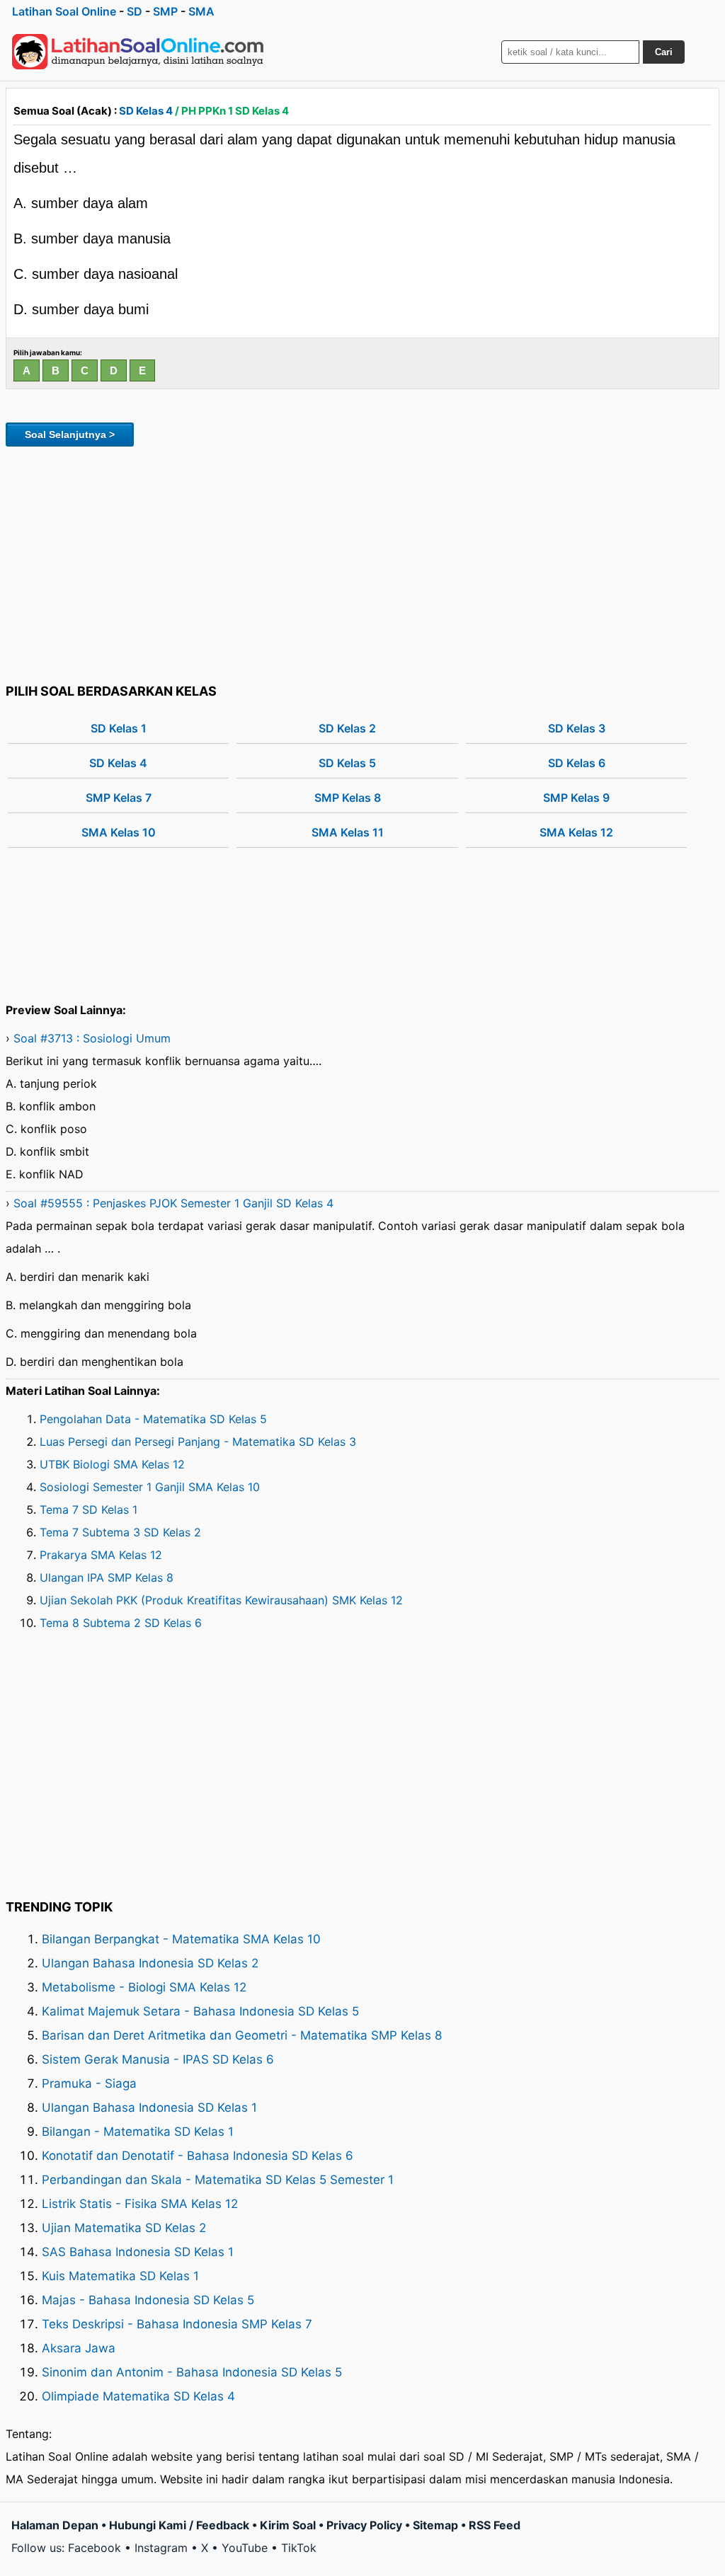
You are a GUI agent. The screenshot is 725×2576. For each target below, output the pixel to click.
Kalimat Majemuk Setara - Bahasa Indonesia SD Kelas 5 (200, 2011)
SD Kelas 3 (577, 728)
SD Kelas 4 (146, 111)
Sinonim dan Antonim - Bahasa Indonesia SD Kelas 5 (192, 2372)
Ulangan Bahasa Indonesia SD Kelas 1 (149, 2108)
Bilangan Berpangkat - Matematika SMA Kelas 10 (181, 1939)
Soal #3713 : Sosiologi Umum (92, 1038)
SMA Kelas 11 (348, 832)
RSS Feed (495, 2525)
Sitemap (435, 2525)
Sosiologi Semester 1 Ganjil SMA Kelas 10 (150, 1487)
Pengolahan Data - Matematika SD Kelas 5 (153, 1419)
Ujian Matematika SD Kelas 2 (124, 2228)
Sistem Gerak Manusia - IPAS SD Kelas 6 (158, 2059)
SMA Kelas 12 (576, 832)
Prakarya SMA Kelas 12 (101, 1555)
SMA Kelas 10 (119, 832)
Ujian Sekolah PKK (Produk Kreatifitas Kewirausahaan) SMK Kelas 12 (221, 1600)
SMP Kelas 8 (348, 798)
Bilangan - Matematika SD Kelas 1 (138, 2132)
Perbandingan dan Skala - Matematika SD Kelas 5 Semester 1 (218, 2180)
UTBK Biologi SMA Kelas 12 (112, 1464)
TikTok (299, 2548)
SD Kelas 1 (119, 728)
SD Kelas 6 (577, 763)
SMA (201, 11)
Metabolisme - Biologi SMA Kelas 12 (144, 1987)
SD (135, 11)
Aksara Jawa (79, 2348)
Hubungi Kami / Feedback (179, 2525)
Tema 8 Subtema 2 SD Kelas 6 (121, 1623)
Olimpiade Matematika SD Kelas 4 (138, 2396)
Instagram (161, 2548)
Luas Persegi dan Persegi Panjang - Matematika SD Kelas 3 (198, 1442)
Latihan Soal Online (64, 11)
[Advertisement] (362, 563)
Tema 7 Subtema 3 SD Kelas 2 (120, 1532)
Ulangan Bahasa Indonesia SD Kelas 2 (150, 1963)
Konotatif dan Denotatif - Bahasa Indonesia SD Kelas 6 (198, 2156)
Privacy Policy (364, 2525)
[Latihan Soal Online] (138, 52)
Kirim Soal (288, 2525)
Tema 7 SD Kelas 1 (89, 1510)
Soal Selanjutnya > (70, 435)
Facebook (95, 2548)
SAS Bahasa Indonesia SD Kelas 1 (138, 2252)
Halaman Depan (55, 2525)
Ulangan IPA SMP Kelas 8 (107, 1577)
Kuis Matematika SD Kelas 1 (120, 2276)
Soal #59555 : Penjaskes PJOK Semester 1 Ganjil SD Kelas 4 (173, 1203)
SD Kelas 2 (347, 728)
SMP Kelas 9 (576, 798)
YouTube (245, 2548)
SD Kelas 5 (347, 763)
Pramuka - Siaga (89, 2083)
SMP (165, 11)
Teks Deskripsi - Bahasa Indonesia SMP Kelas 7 (177, 2324)
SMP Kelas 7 (119, 798)
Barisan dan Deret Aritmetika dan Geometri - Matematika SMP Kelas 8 (242, 2035)
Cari (664, 52)
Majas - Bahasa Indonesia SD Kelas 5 (148, 2300)
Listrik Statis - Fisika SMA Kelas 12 (140, 2204)
